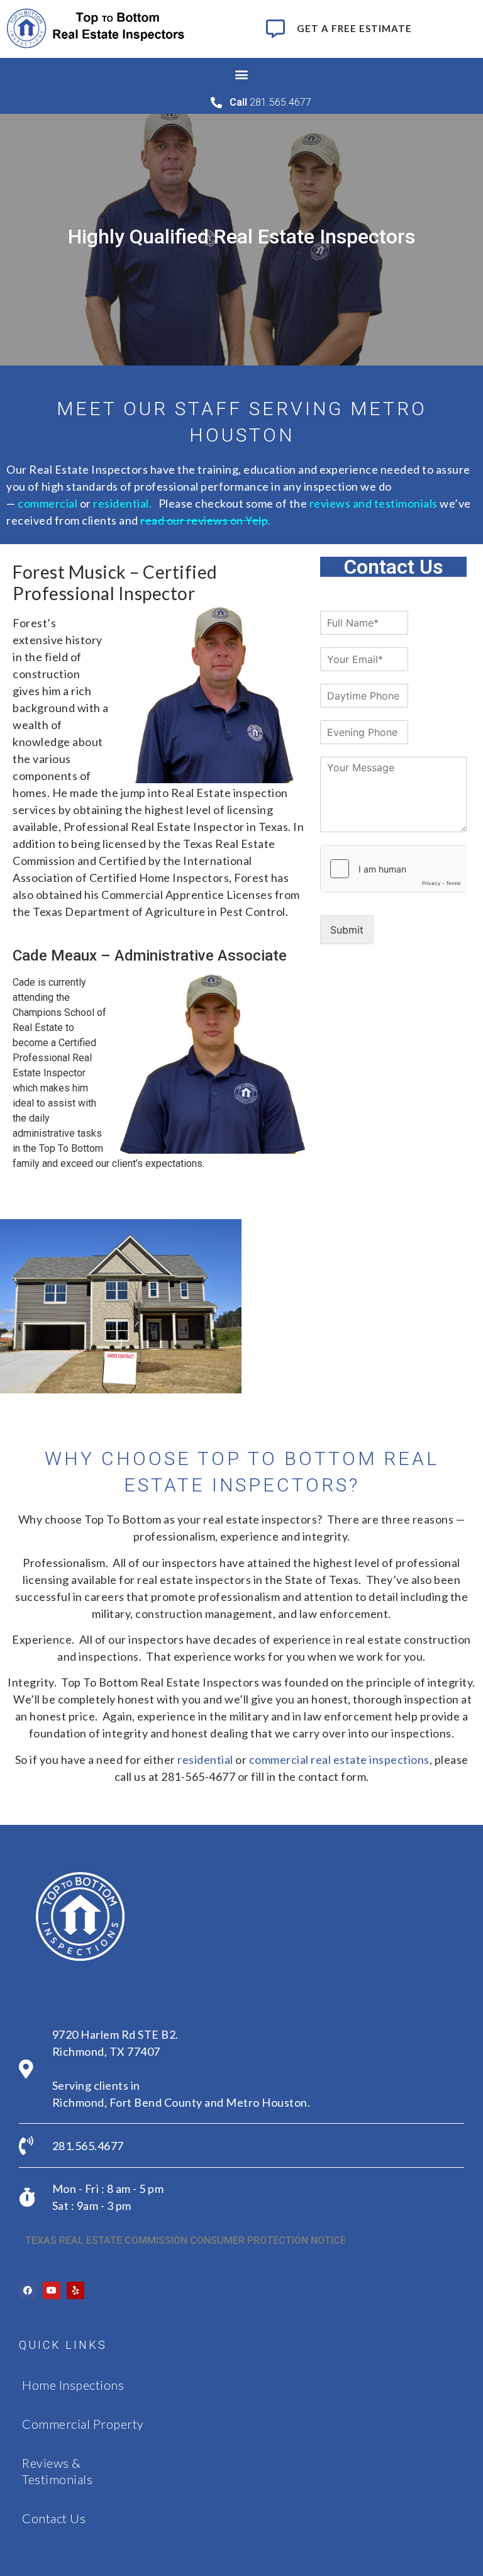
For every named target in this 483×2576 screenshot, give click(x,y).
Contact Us (54, 2518)
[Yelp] (75, 2290)
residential (121, 503)
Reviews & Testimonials (57, 2471)
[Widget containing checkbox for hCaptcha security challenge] (394, 869)
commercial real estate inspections (339, 1759)
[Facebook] (28, 2290)
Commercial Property (83, 2424)
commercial (47, 503)
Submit (347, 930)
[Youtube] (52, 2290)
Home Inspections (73, 2385)
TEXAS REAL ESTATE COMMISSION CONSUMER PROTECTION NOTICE (186, 2240)
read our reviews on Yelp (204, 520)
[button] (242, 75)
